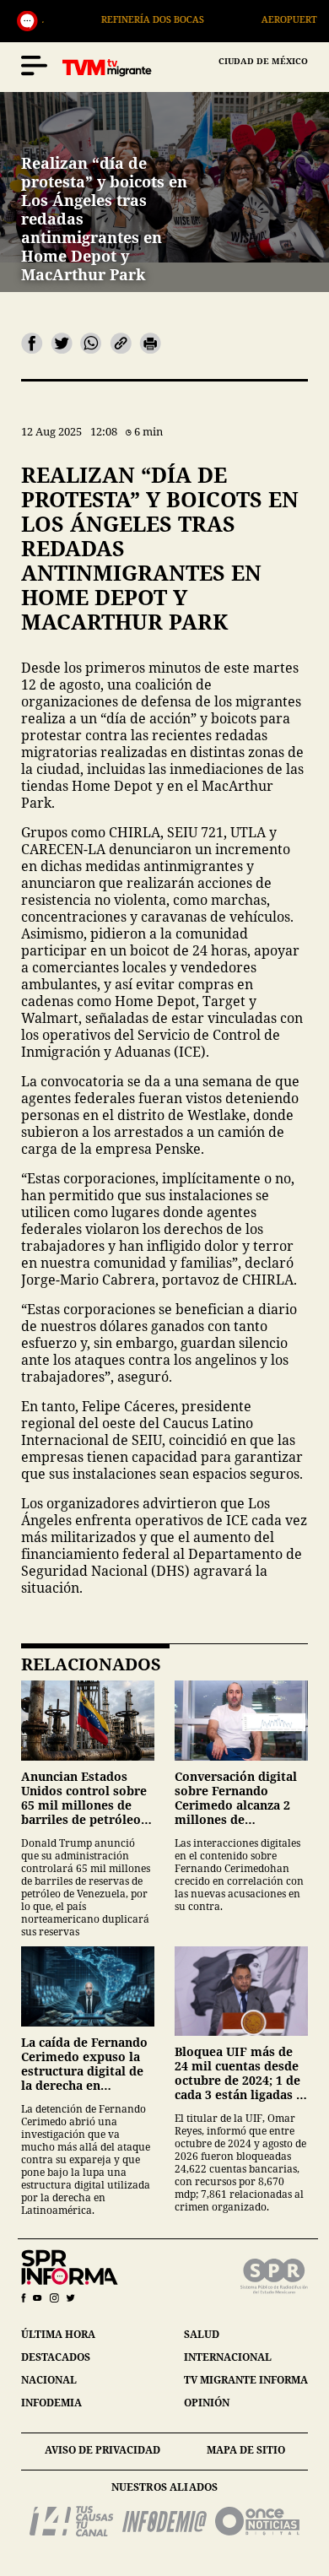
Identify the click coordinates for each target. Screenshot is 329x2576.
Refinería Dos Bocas (134, 19)
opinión (207, 2403)
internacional (228, 2357)
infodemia (51, 2403)
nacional (49, 2380)
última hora (58, 2334)
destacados (56, 2357)
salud (202, 2334)
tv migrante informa (246, 2380)
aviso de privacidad (102, 2450)
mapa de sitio (246, 2450)
